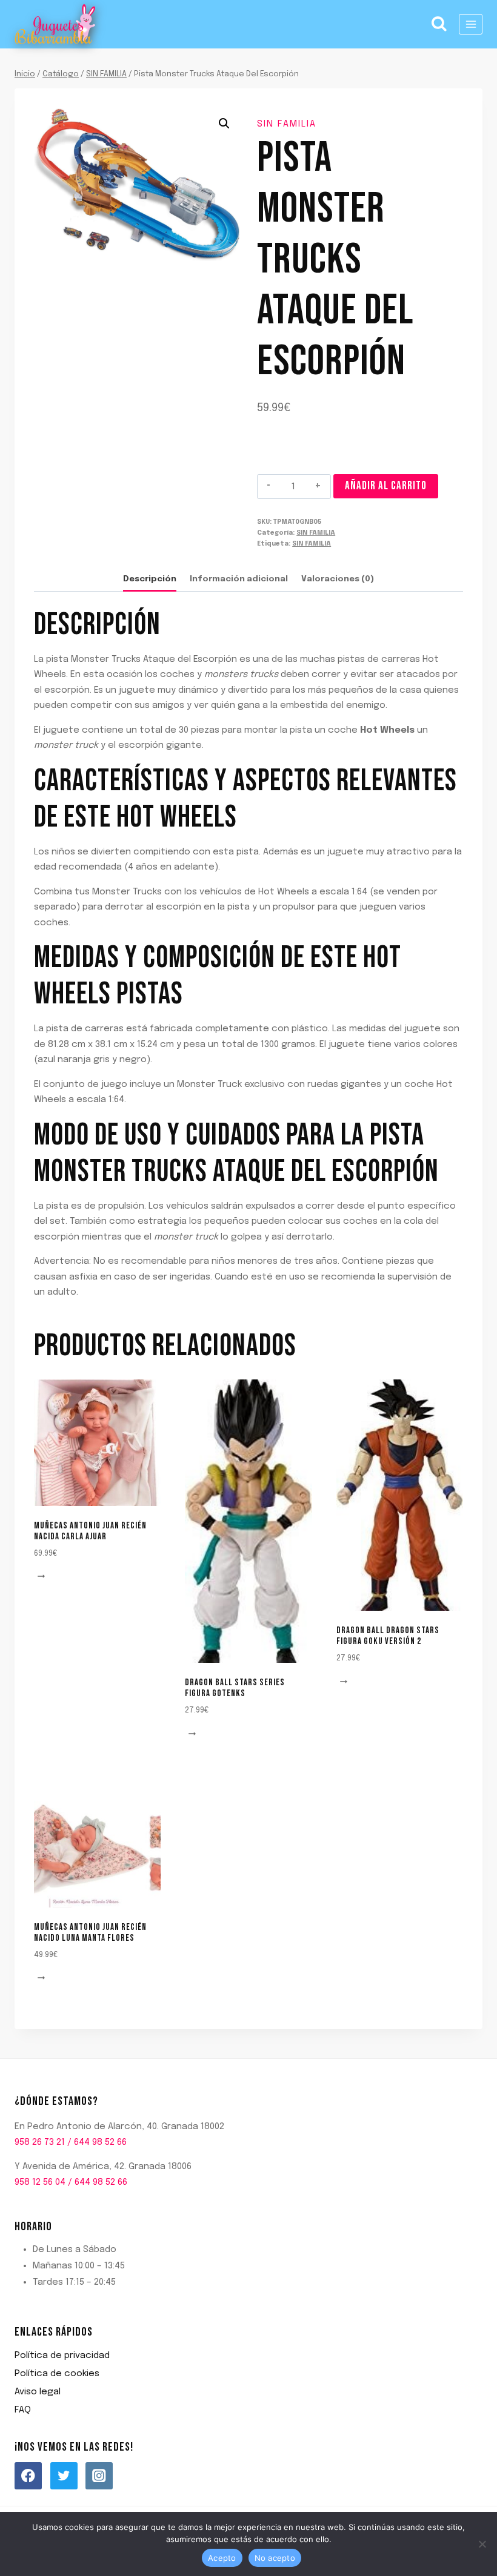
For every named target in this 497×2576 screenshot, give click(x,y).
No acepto (275, 2558)
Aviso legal (38, 2392)
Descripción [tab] (150, 579)
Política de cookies (57, 2374)
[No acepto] (482, 2544)
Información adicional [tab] (239, 579)
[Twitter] (64, 2476)
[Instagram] (99, 2476)
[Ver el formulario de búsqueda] (439, 24)
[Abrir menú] (471, 24)
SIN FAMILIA (287, 124)
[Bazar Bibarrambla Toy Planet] (55, 25)
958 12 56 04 (40, 2182)
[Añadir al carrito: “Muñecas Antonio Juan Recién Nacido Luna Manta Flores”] (43, 1979)
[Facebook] (28, 2476)
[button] (224, 124)
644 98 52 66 (100, 2142)
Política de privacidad (62, 2356)
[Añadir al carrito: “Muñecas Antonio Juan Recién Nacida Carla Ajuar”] (43, 1577)
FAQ (23, 2410)
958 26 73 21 (40, 2142)
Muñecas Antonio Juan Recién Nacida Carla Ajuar (90, 1531)
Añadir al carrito (386, 486)
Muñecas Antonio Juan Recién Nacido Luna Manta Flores (90, 1933)
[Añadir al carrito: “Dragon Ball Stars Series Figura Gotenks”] (194, 1734)
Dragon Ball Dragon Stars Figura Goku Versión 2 (388, 1636)
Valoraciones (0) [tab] (338, 579)
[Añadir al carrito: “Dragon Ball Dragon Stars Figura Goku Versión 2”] (345, 1682)
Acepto (222, 2558)
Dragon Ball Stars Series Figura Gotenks (235, 1688)
